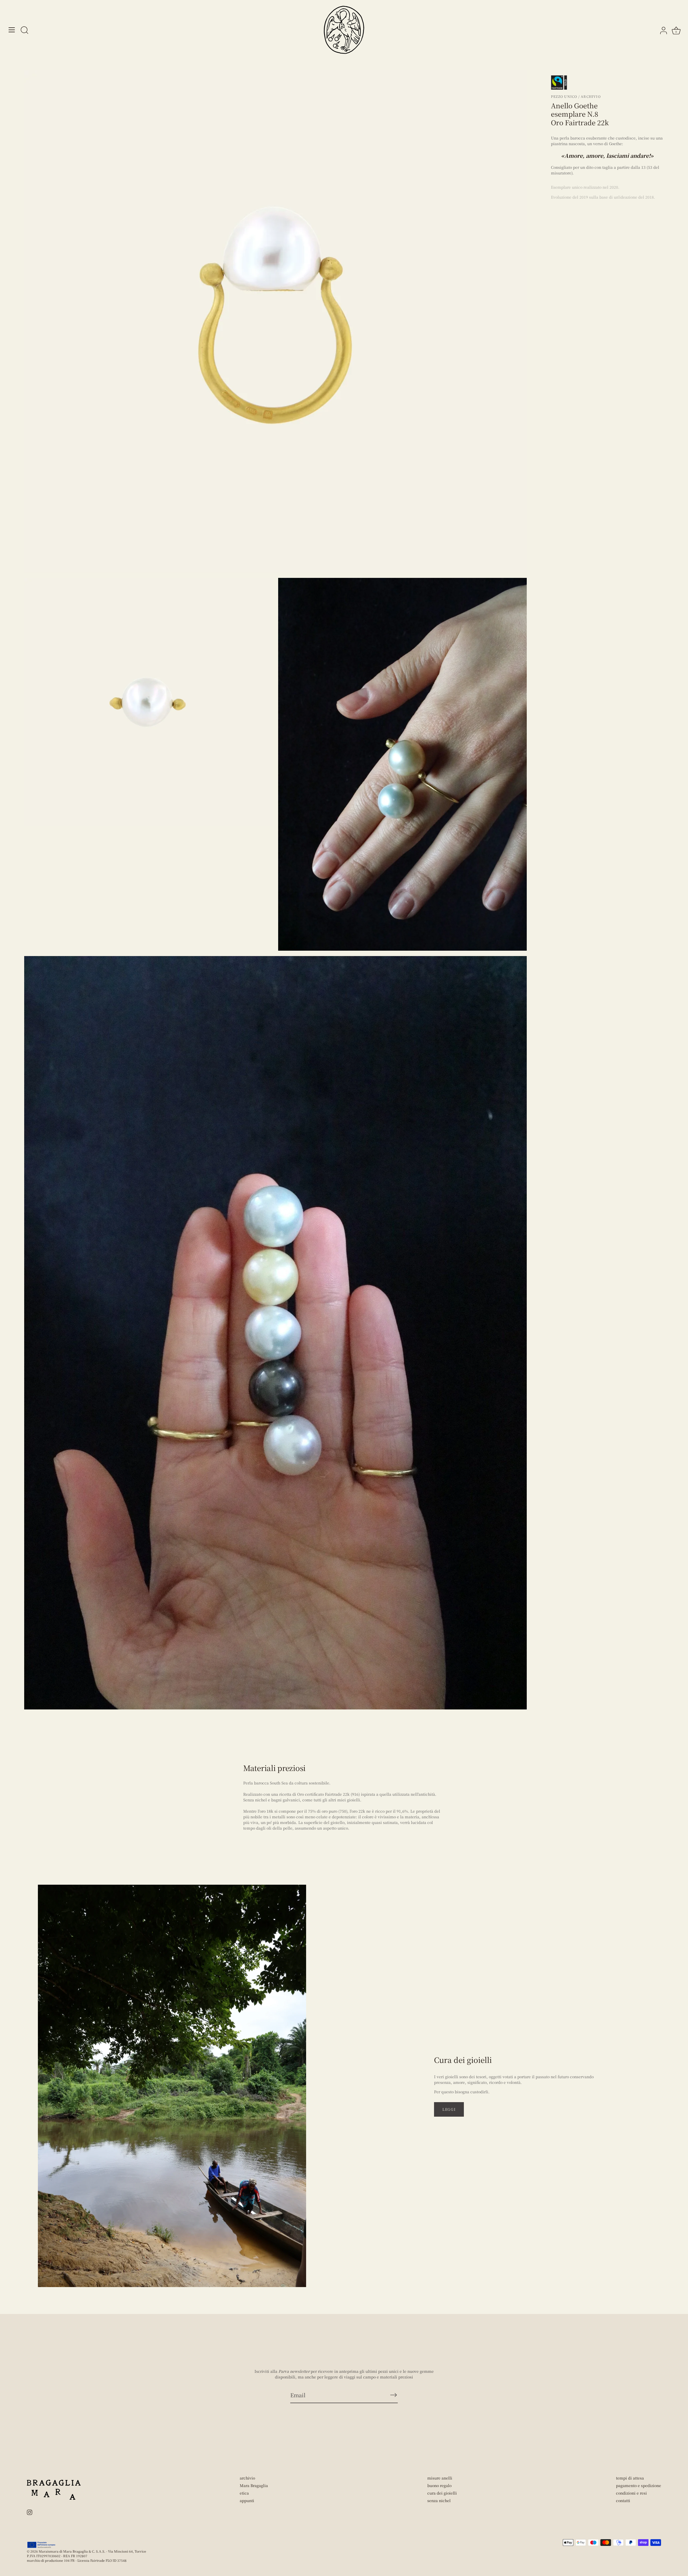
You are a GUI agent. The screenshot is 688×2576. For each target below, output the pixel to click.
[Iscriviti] (393, 2395)
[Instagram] (30, 2511)
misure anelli (440, 2478)
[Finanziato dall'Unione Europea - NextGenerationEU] (42, 2545)
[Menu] (12, 30)
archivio (247, 2478)
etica (244, 2493)
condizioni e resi (631, 2493)
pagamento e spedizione (639, 2485)
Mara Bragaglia (254, 2485)
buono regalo (439, 2485)
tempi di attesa (630, 2478)
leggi (449, 2109)
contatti (623, 2500)
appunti (247, 2500)
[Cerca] (24, 31)
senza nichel (439, 2500)
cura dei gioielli (442, 2493)
